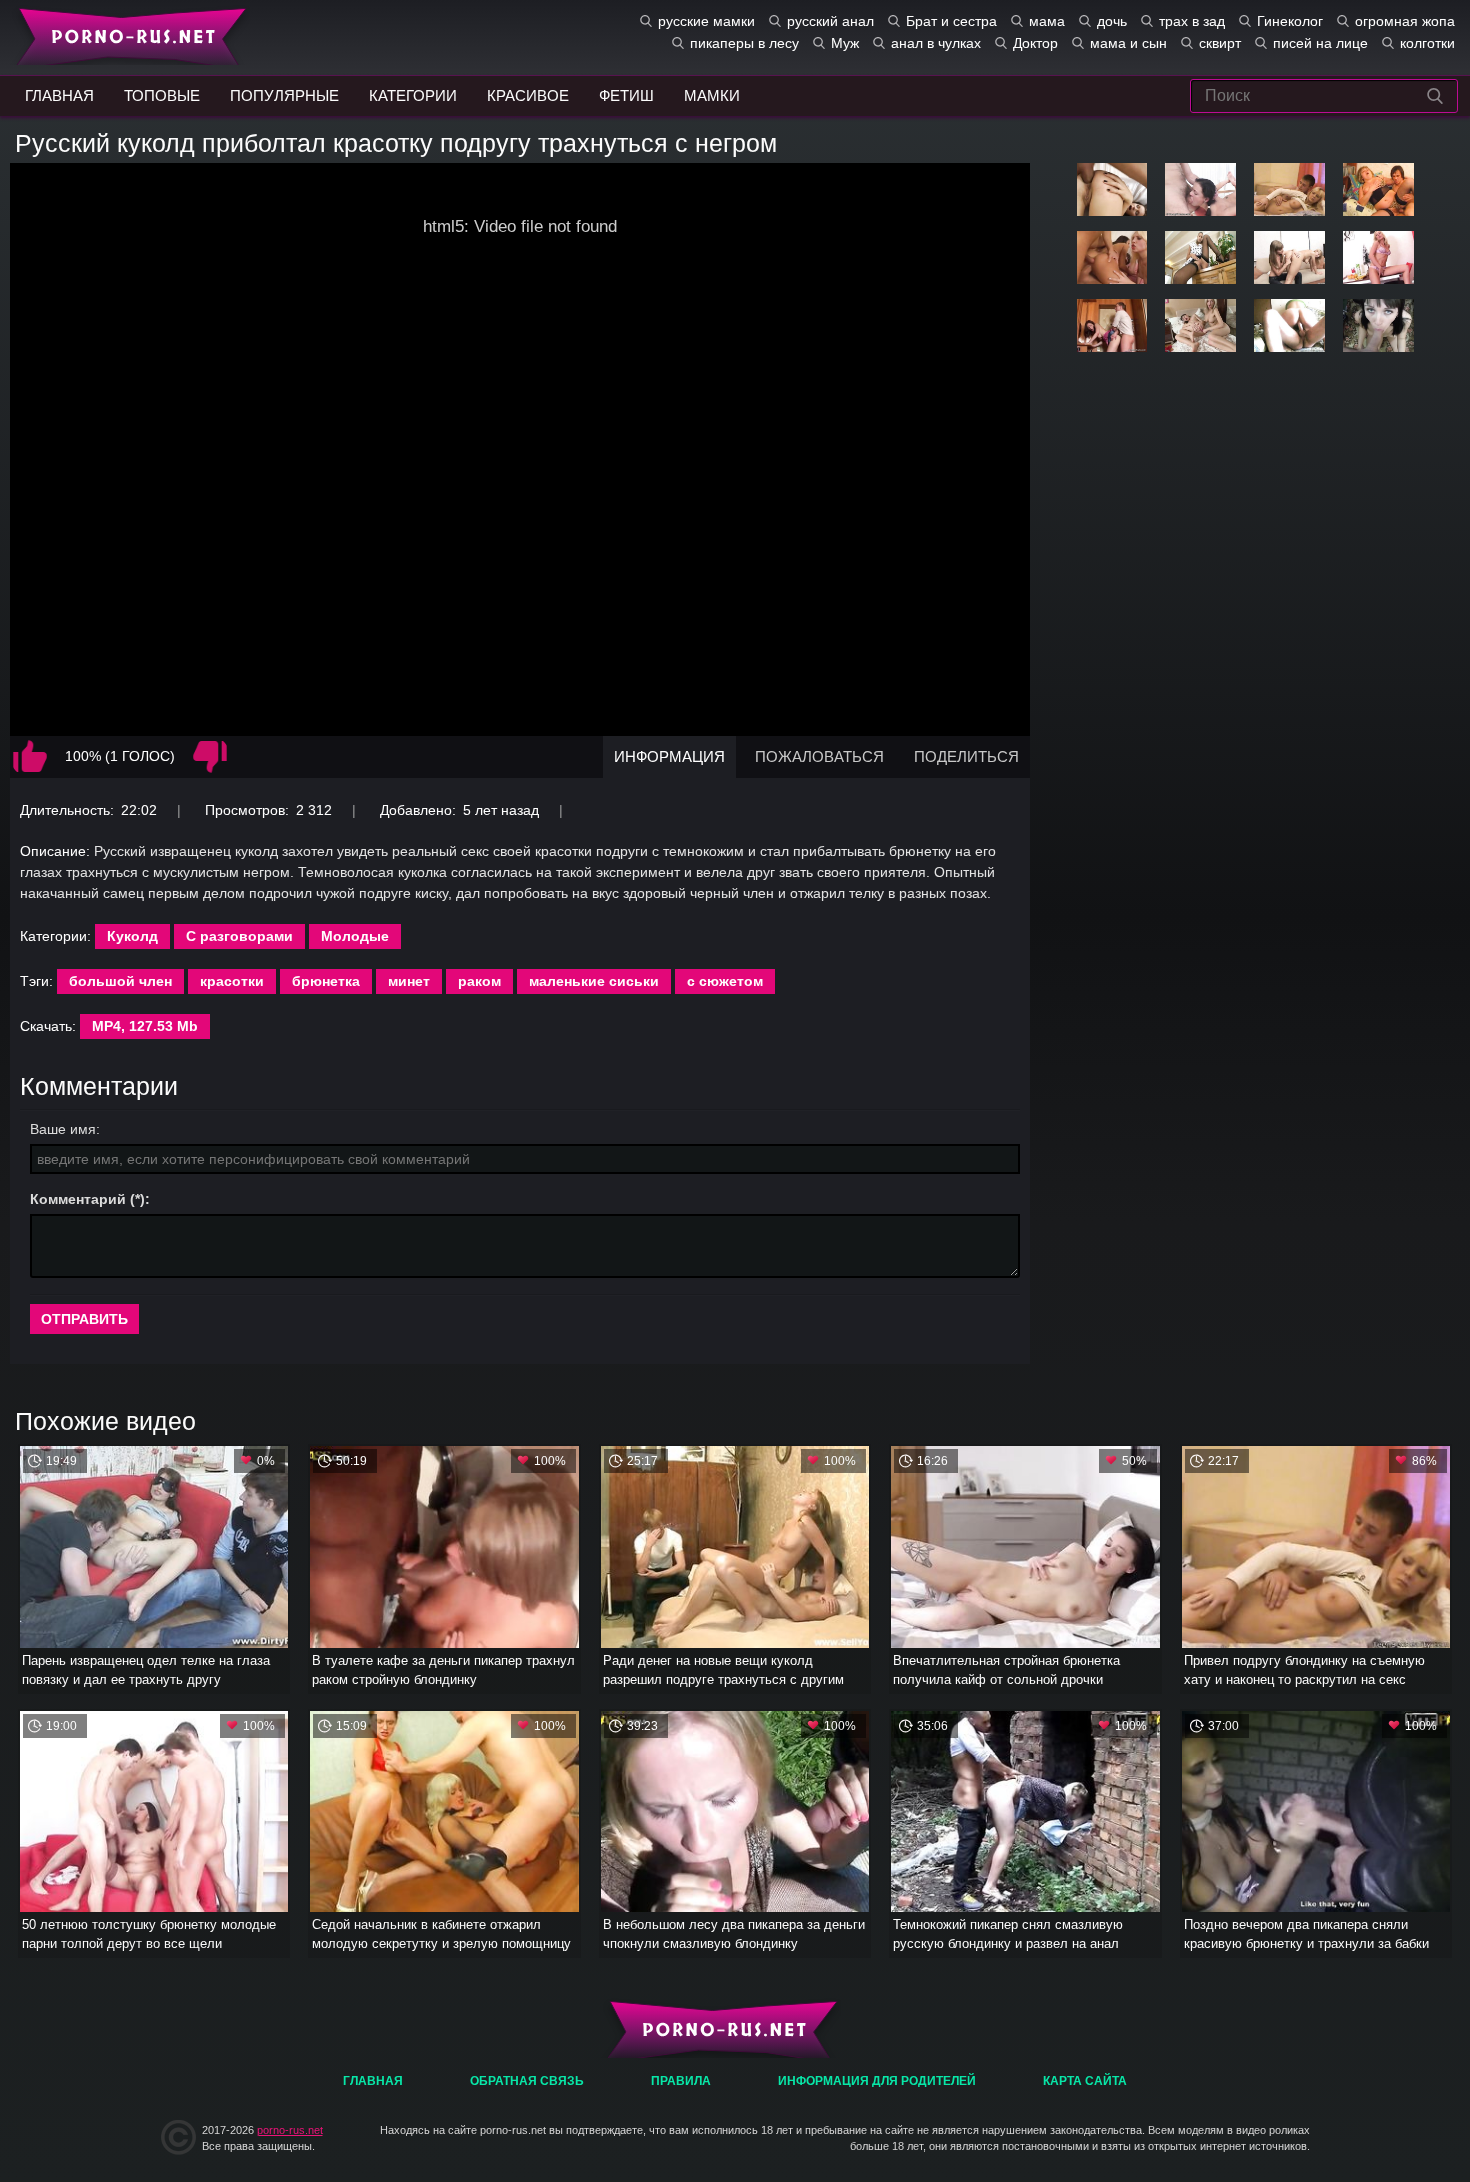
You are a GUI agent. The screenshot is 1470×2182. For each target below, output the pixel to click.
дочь (1112, 21)
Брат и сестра (951, 21)
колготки (1427, 43)
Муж (845, 43)
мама (1047, 21)
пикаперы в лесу (744, 43)
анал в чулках (936, 43)
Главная (127, 35)
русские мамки (706, 21)
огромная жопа (1405, 21)
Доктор (1035, 43)
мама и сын (1128, 43)
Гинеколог (1290, 21)
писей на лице (1320, 43)
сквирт (1220, 43)
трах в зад (1192, 21)
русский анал (830, 21)
